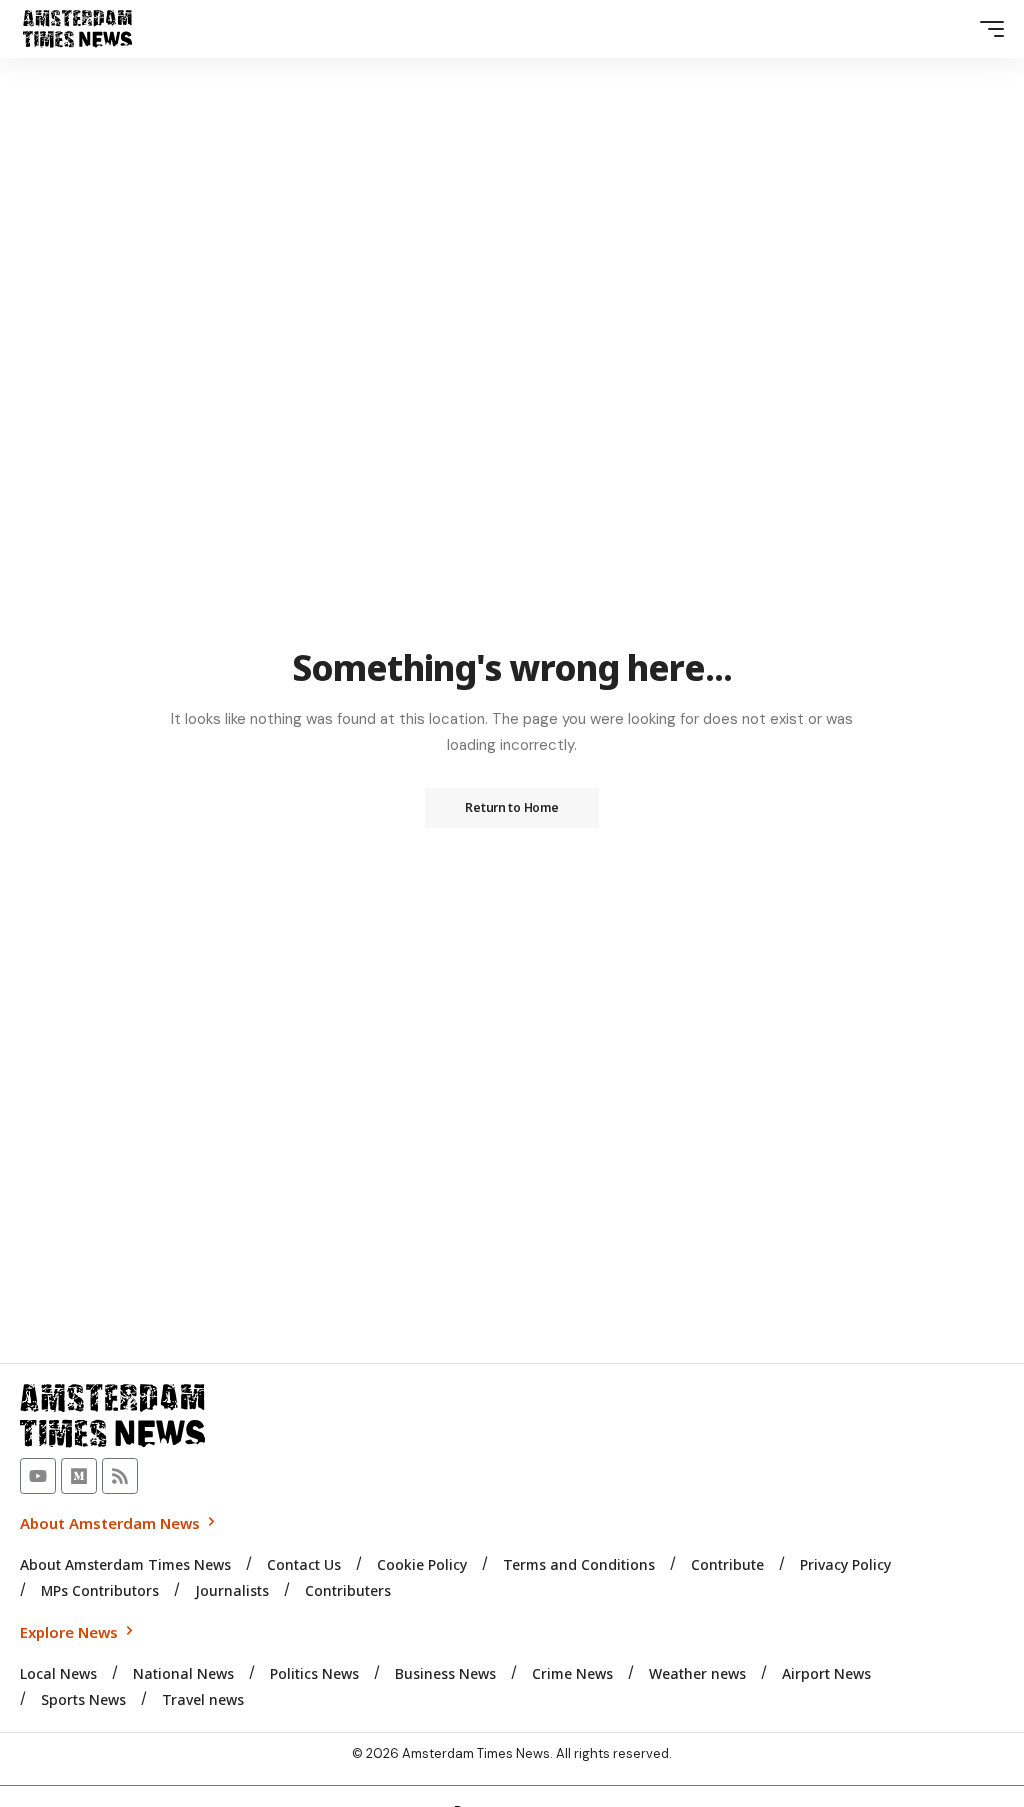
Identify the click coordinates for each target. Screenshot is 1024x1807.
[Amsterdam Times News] (77, 29)
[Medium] (79, 1476)
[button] (987, 29)
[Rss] (120, 1476)
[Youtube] (38, 1476)
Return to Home (511, 807)
